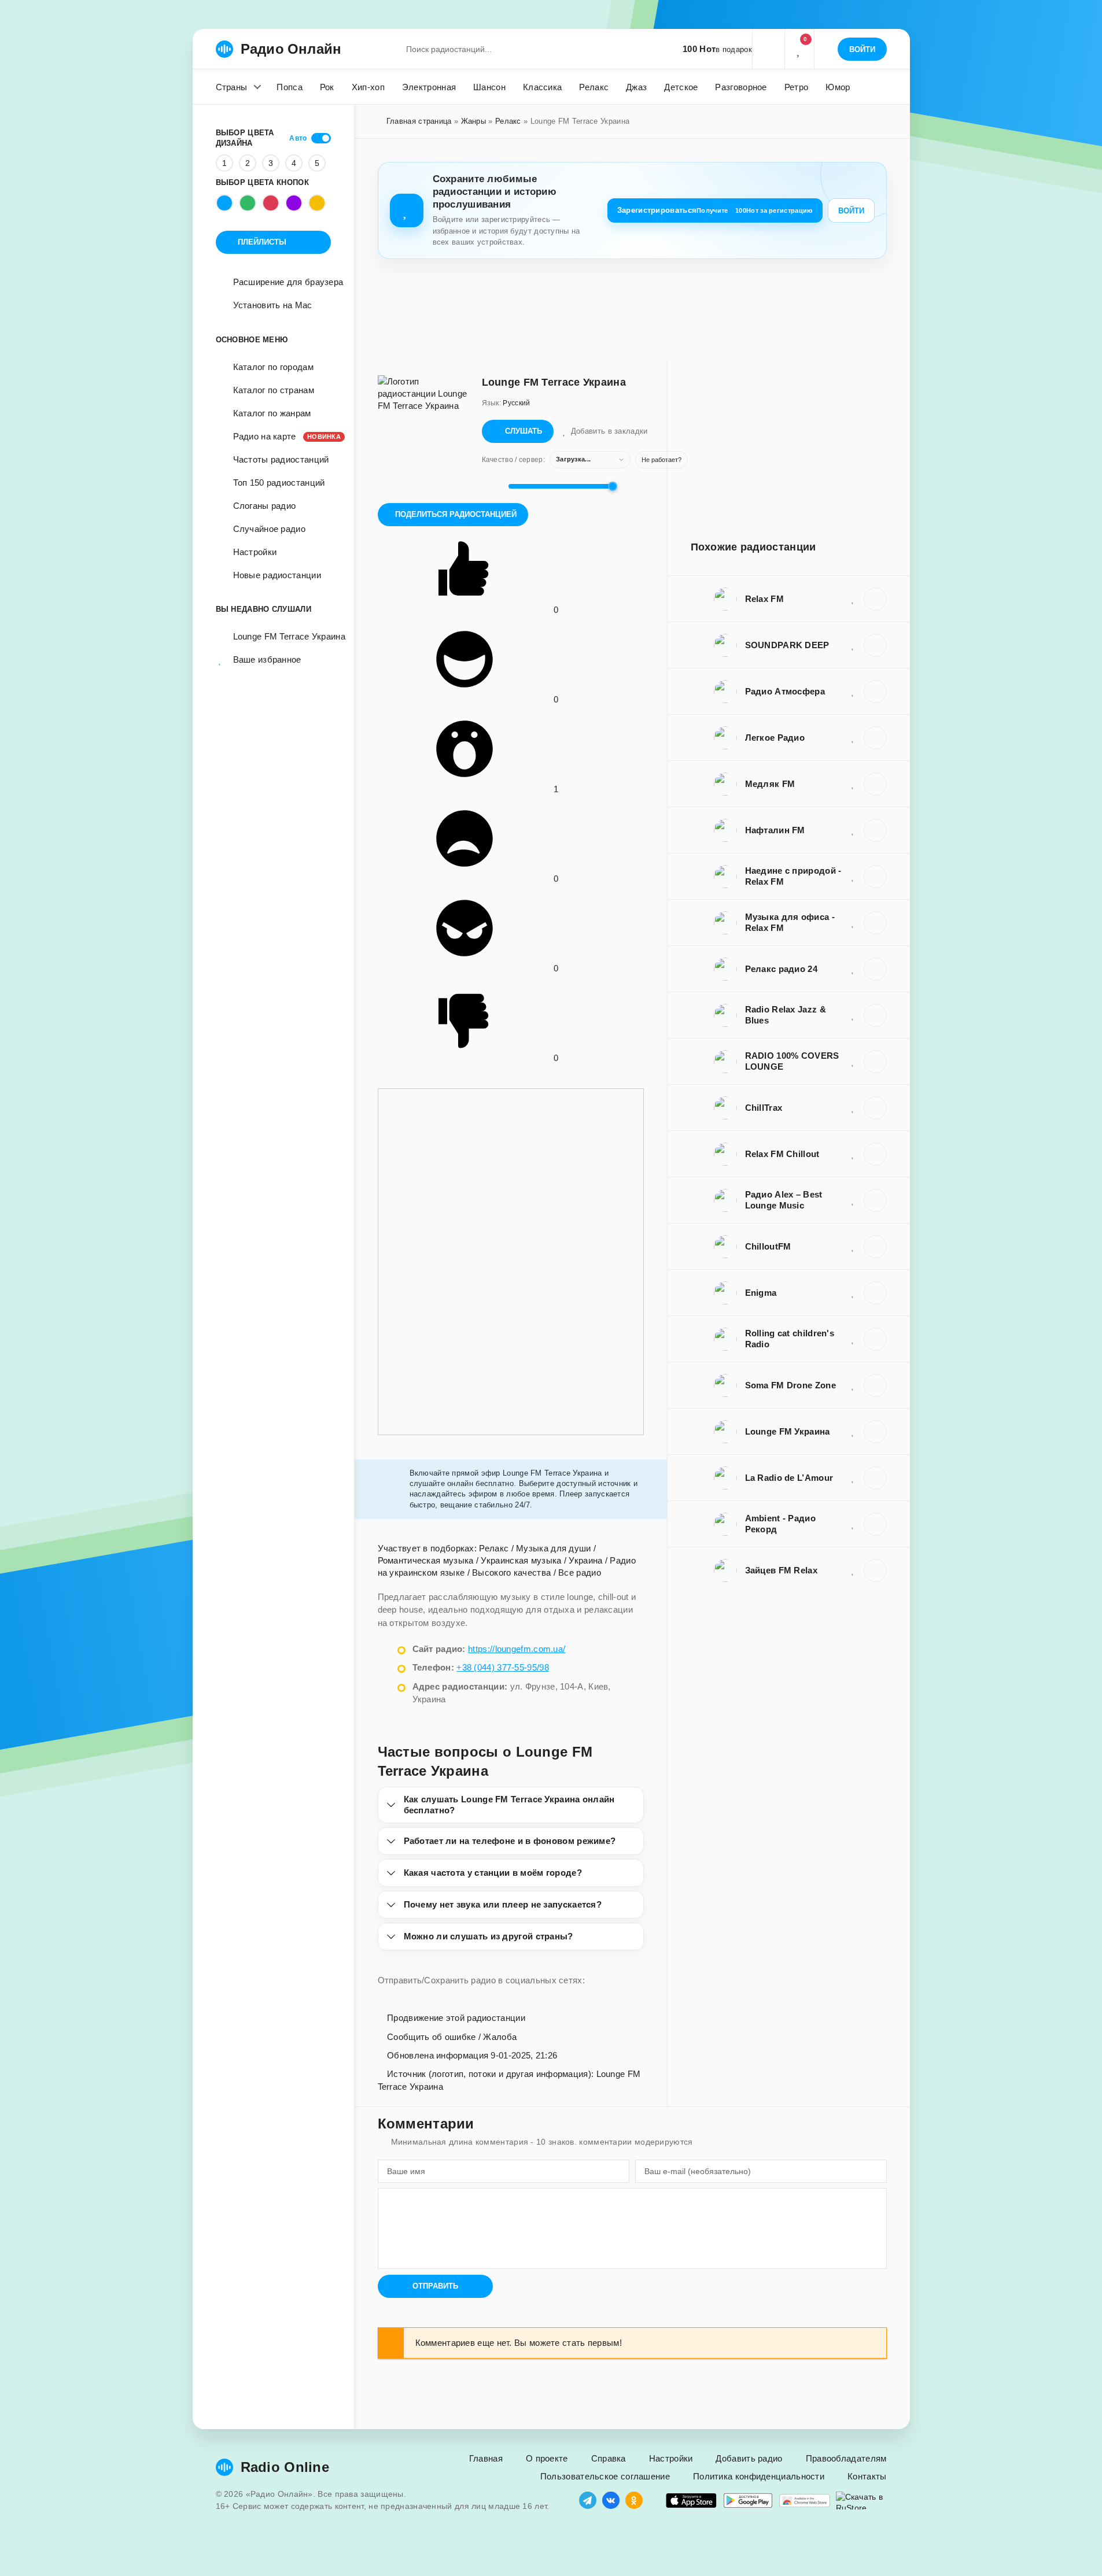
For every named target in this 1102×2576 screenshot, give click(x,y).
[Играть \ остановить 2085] (875, 1062)
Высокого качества (511, 1572)
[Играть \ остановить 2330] (875, 1154)
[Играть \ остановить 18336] (875, 1339)
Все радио (580, 1572)
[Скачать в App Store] (691, 2501)
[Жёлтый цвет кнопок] (317, 203)
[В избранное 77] (853, 691)
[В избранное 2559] (853, 645)
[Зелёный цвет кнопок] (248, 203)
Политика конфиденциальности (759, 2476)
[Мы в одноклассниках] (634, 2500)
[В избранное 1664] (853, 1524)
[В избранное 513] (853, 1431)
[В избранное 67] (853, 783)
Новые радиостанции (277, 575)
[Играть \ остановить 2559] (875, 645)
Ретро (797, 87)
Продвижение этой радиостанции (455, 2018)
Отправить (435, 2286)
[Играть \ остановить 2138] (875, 1478)
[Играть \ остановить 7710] (875, 1015)
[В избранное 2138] (853, 1477)
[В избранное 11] (853, 598)
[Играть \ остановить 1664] (875, 1524)
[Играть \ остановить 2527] (875, 1200)
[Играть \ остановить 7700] (875, 969)
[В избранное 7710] (853, 1015)
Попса (290, 87)
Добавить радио (749, 2458)
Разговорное (741, 87)
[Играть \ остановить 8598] (875, 1108)
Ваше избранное (267, 659)
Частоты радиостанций (281, 459)
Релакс (594, 87)
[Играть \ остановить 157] (875, 738)
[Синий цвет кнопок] (224, 203)
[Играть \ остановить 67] (875, 784)
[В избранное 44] (853, 830)
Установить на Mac (273, 305)
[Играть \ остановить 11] (875, 599)
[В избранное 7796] (853, 922)
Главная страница (419, 121)
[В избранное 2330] (853, 1154)
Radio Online (285, 2467)
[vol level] (492, 486)
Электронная (429, 87)
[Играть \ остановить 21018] (875, 1385)
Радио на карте (282, 436)
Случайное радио (270, 529)
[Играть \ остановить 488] (875, 1570)
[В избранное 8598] (853, 1107)
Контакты (867, 2476)
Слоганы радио (265, 506)
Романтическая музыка (426, 1560)
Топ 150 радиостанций (279, 483)
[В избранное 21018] (853, 1385)
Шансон (489, 87)
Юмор (838, 87)
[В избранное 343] (853, 1292)
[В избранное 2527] (853, 1200)
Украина (585, 1560)
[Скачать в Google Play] (748, 2501)
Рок (327, 87)
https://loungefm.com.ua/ (517, 1649)
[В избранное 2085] (853, 1061)
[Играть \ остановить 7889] (875, 877)
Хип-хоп (368, 87)
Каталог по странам (274, 390)
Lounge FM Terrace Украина (282, 636)
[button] (768, 49)
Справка (609, 2458)
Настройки (255, 552)
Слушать (524, 431)
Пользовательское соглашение (605, 2476)
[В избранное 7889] (853, 876)
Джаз (636, 87)
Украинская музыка (521, 1560)
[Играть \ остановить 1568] (875, 1247)
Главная (486, 2458)
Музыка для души (554, 1548)
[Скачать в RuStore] (861, 2501)
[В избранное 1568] (853, 1246)
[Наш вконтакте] (611, 2500)
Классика (542, 87)
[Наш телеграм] (588, 2500)
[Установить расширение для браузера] (805, 2501)
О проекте (547, 2458)
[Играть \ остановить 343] (875, 1293)
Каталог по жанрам (272, 413)
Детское (681, 87)
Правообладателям (846, 2458)
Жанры (474, 121)
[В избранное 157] (853, 737)
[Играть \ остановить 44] (875, 830)
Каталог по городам (273, 367)
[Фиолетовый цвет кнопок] (294, 203)
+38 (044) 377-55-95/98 (503, 1667)
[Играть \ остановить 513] (875, 1432)
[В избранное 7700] (853, 969)
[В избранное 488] (853, 1570)
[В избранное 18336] (853, 1339)
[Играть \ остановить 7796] (875, 923)
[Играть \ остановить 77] (875, 692)
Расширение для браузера (288, 282)
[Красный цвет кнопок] (271, 203)
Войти (851, 211)
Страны (232, 87)
